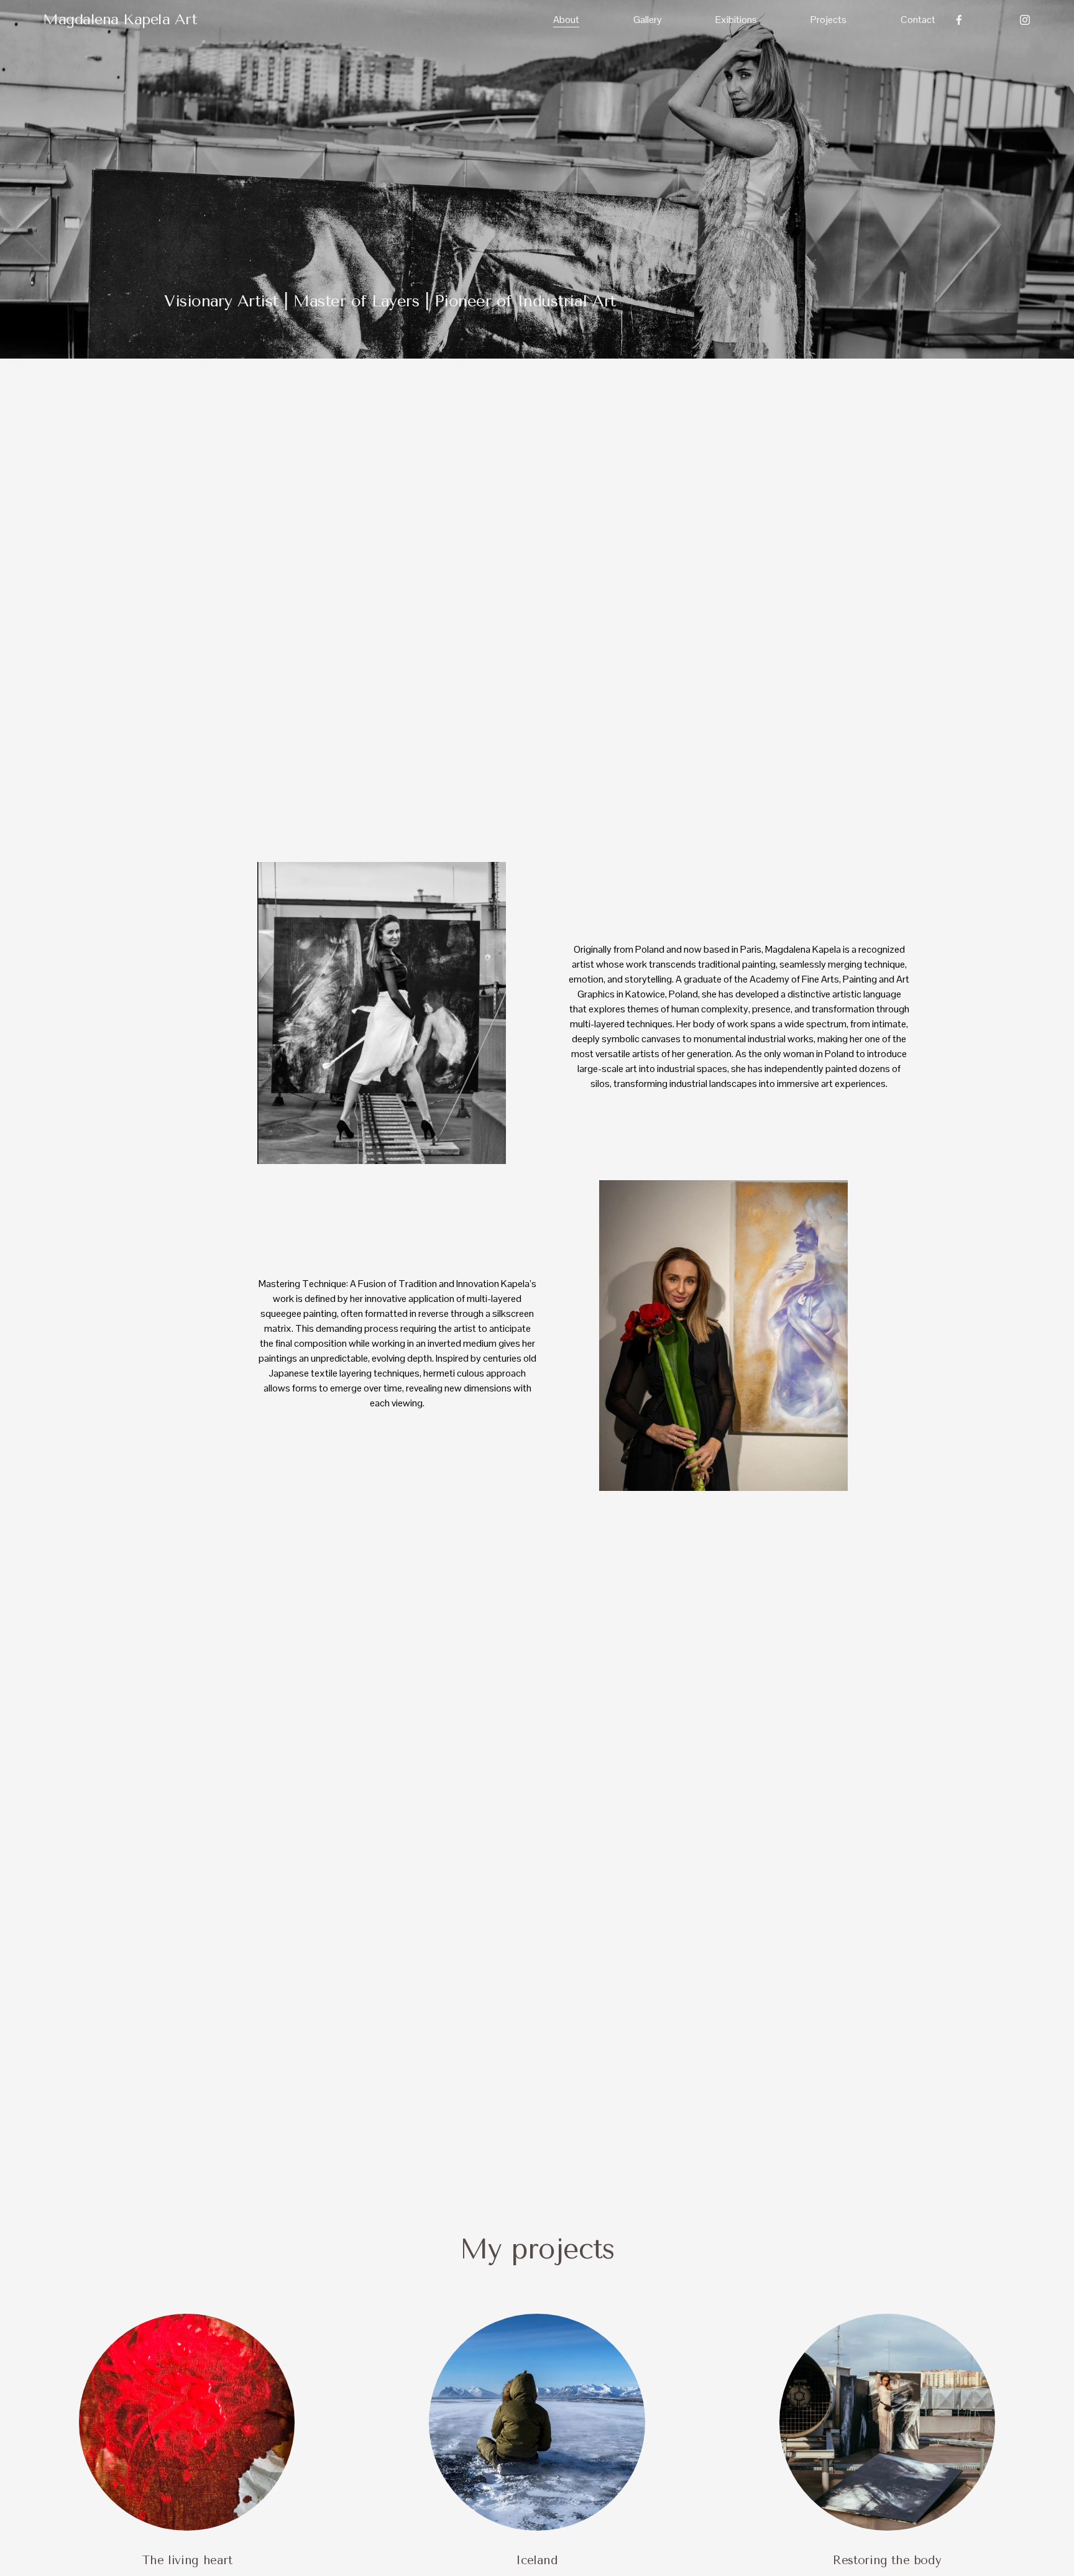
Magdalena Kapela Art (120, 19)
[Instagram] (1025, 20)
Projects (828, 20)
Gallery (648, 20)
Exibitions (736, 20)
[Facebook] (959, 20)
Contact (918, 20)
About (566, 20)
